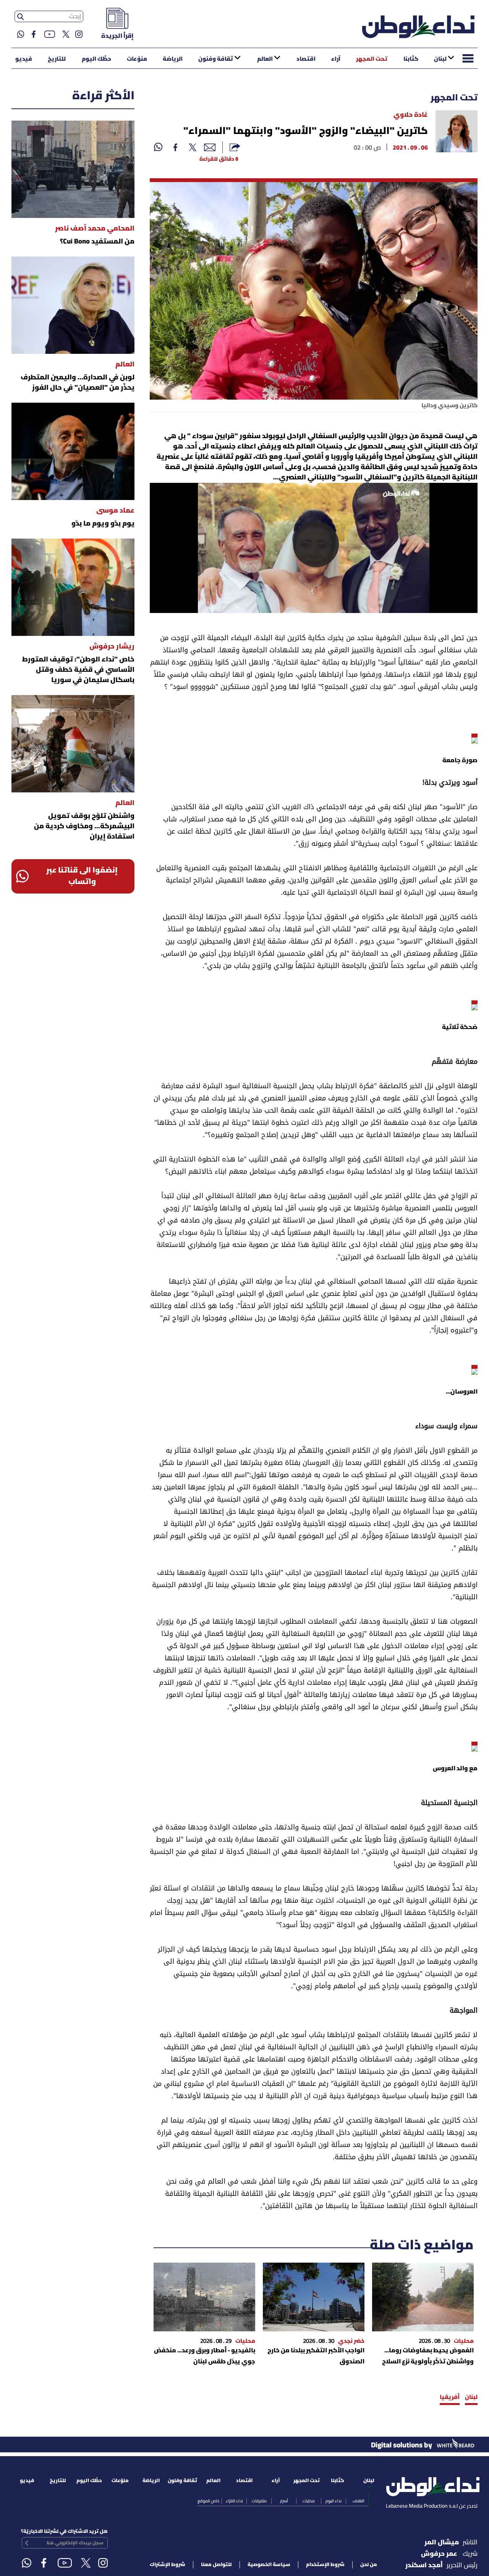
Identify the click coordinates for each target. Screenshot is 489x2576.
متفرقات (259, 2501)
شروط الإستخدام (325, 2565)
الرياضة (173, 59)
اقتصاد (306, 59)
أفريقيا (450, 2397)
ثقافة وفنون (216, 59)
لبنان (440, 59)
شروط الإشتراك (168, 2565)
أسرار (284, 2501)
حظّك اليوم (96, 59)
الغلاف (359, 2501)
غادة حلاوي (411, 115)
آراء (336, 59)
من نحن (369, 2565)
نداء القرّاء (234, 2501)
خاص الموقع (208, 2501)
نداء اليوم (334, 2501)
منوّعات (137, 59)
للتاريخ (57, 59)
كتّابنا (411, 59)
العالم (265, 59)
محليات (309, 2501)
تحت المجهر (372, 59)
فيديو (24, 59)
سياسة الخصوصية (269, 2565)
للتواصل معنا (216, 2565)
